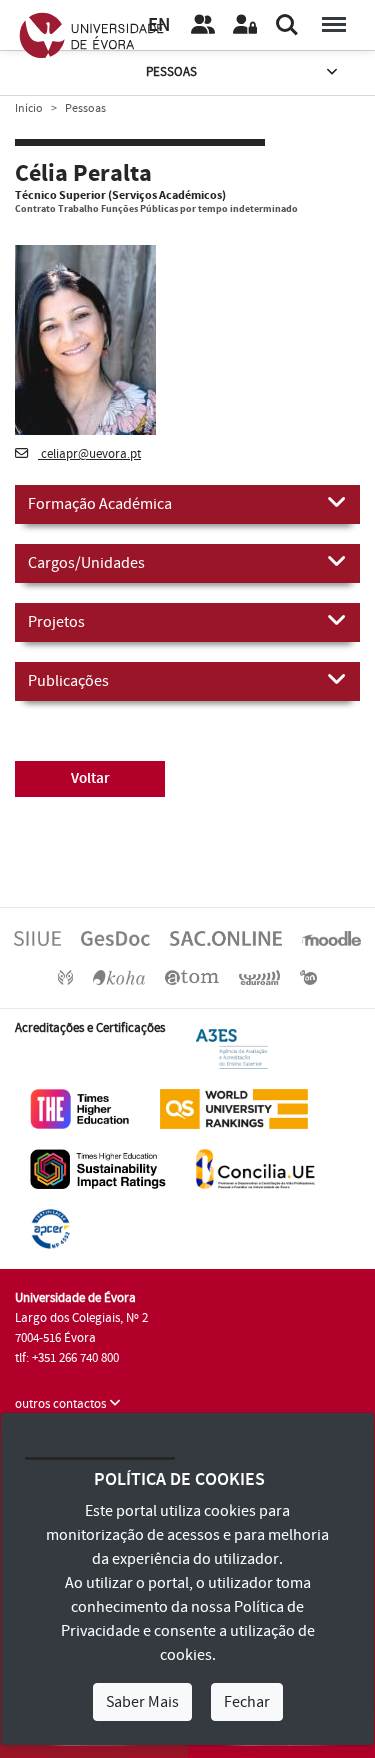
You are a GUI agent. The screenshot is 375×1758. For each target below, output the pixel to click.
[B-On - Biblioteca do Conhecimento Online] (308, 977)
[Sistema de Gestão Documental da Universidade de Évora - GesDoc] (115, 937)
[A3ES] (232, 1048)
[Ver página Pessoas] (203, 25)
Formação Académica (100, 504)
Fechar (247, 1702)
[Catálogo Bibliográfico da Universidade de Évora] (119, 977)
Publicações (68, 681)
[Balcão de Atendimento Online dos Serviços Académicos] (226, 937)
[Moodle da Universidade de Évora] (331, 937)
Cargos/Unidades (86, 563)
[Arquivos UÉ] (192, 977)
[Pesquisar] (287, 25)
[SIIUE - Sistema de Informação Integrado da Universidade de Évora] (37, 937)
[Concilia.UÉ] (255, 1168)
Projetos (56, 622)
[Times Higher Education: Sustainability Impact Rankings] (98, 1168)
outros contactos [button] (62, 1404)
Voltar (90, 778)
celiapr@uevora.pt (89, 454)
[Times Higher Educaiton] (80, 1108)
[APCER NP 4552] (50, 1228)
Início (29, 108)
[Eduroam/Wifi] (260, 977)
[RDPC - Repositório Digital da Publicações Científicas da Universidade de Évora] (65, 977)
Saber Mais (142, 1702)
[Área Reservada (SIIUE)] (245, 25)
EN (159, 25)
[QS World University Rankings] (234, 1108)
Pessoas (171, 72)
